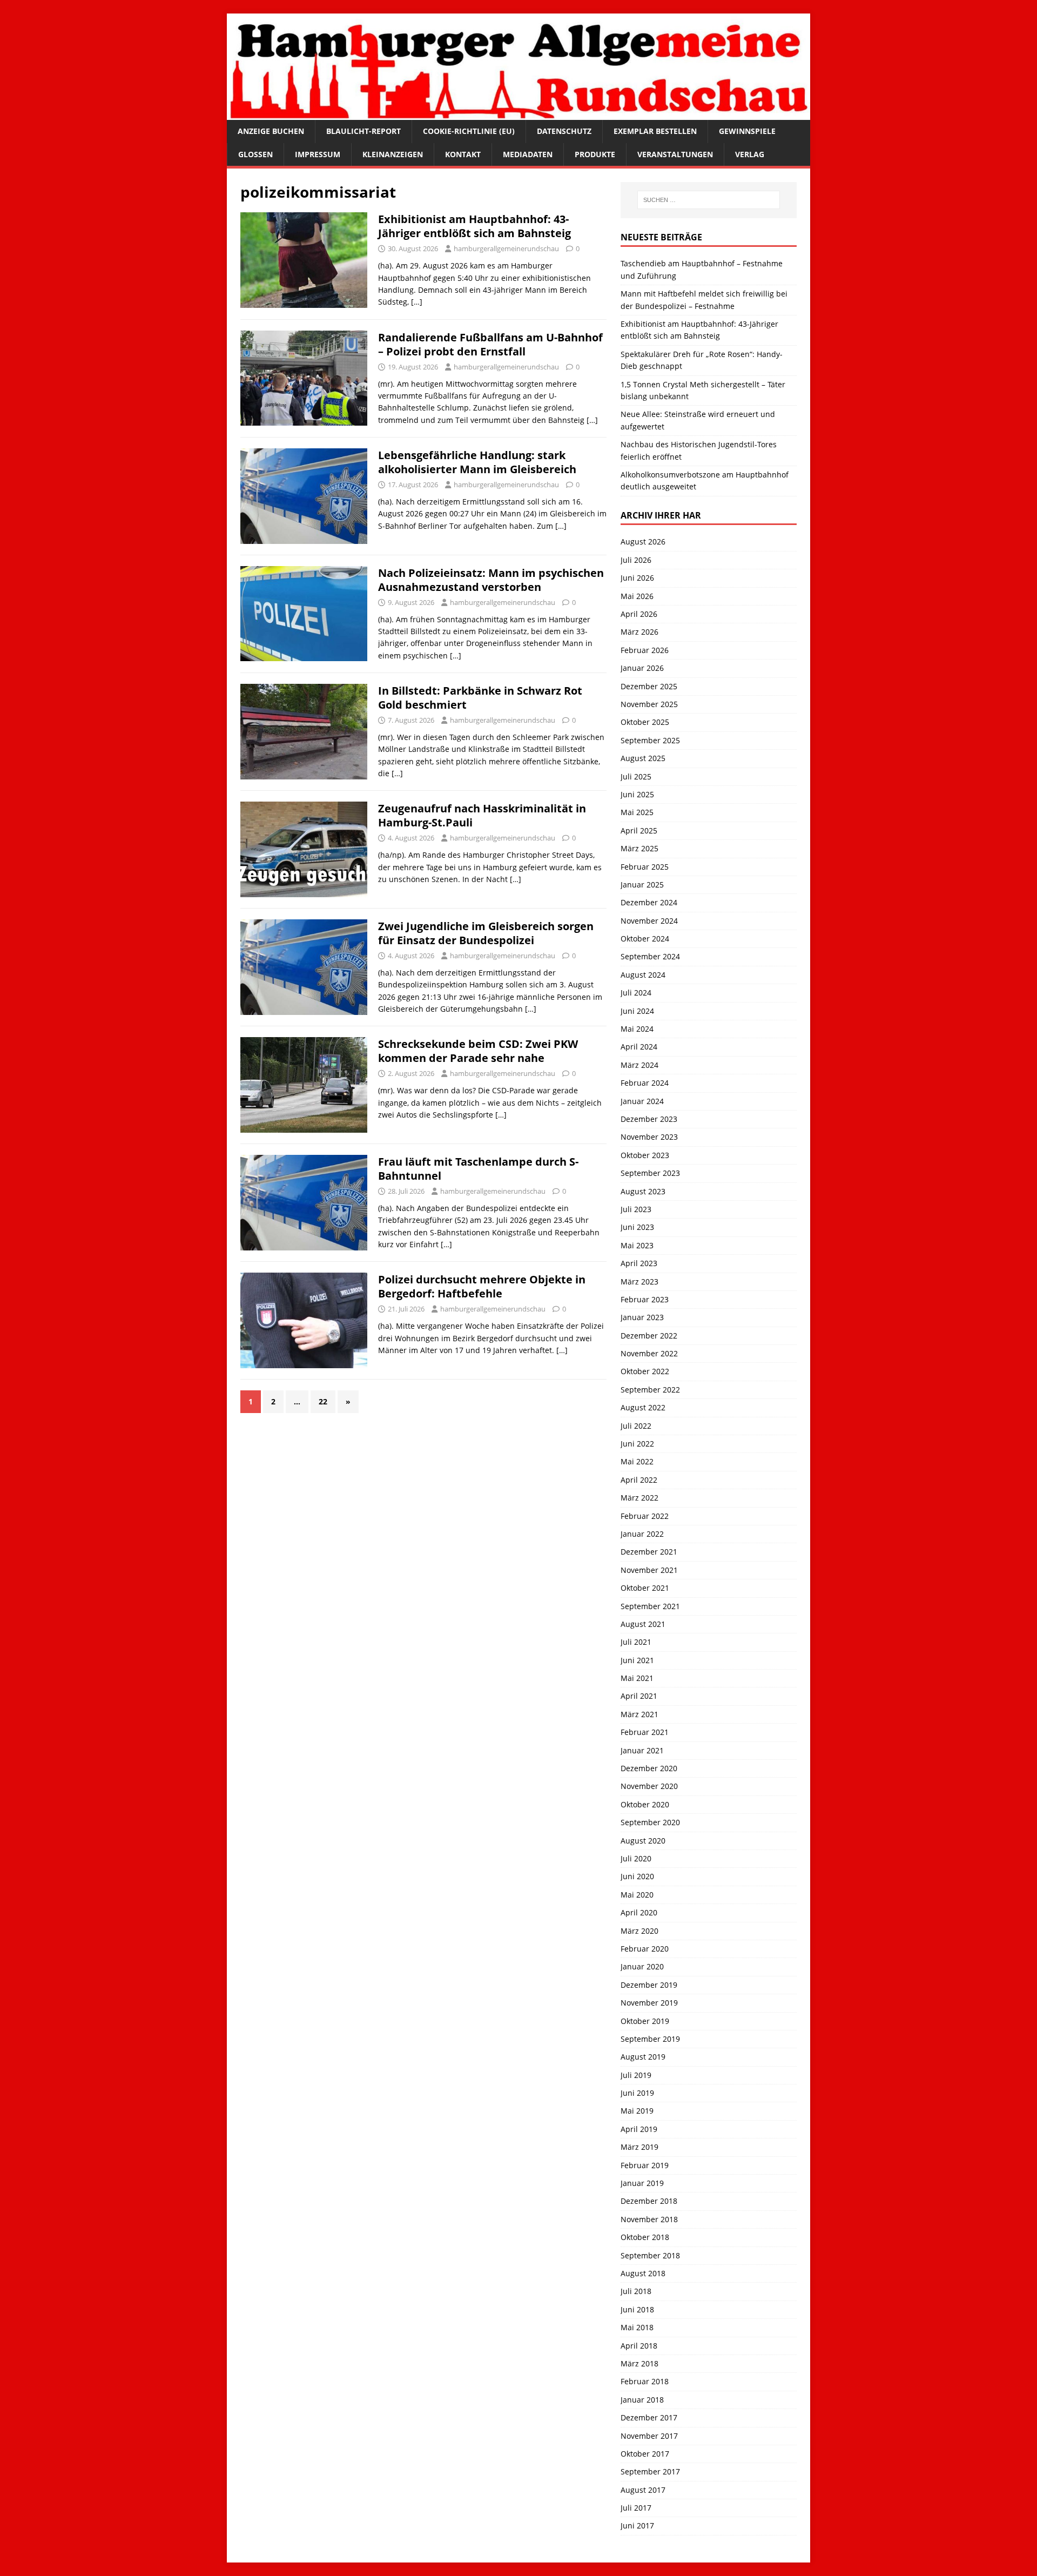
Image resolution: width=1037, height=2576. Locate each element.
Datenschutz (564, 131)
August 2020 (643, 1841)
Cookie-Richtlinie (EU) (469, 131)
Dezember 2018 (649, 2201)
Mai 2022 (637, 1461)
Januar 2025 (642, 885)
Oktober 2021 (645, 1588)
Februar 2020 (645, 1949)
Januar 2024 (642, 1101)
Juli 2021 (636, 1642)
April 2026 (639, 614)
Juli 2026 (636, 560)
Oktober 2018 (645, 2237)
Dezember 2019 (649, 1985)
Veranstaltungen (675, 154)
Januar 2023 (642, 1317)
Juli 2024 (636, 993)
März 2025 (639, 848)
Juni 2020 (637, 1876)
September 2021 (650, 1606)
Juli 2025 (636, 776)
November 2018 (649, 2219)
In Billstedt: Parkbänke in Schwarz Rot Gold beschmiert (480, 698)
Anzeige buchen (271, 131)
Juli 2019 (636, 2075)
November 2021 (649, 1570)
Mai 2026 (637, 596)
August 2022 (643, 1407)
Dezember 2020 (649, 1768)
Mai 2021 (637, 1678)
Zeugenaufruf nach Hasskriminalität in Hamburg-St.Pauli (482, 815)
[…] (417, 302)
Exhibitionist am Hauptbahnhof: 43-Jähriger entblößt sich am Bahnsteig (474, 226)
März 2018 (639, 2363)
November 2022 (649, 1353)
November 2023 (649, 1137)
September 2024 (650, 956)
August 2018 (643, 2273)
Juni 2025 (637, 794)
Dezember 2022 (649, 1336)
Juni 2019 (637, 2093)
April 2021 (639, 1696)
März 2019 (639, 2147)
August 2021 (643, 1624)
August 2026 (643, 542)
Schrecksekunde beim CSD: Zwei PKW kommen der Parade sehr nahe (478, 1051)
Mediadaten (528, 154)
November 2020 (649, 1786)
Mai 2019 (637, 2111)
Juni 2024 (637, 1011)
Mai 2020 (637, 1895)
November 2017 (649, 2436)
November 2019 (649, 2003)
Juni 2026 (637, 578)
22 (323, 1401)
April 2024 (639, 1047)
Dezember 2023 (649, 1119)
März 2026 (639, 632)
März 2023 (639, 1282)
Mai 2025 (637, 812)
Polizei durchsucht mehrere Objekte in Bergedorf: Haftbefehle (482, 1286)
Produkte (595, 154)
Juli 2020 (636, 1858)
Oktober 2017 (645, 2454)
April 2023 (639, 1263)
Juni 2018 (637, 2309)
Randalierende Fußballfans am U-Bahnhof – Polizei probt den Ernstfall (490, 344)
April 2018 (639, 2346)
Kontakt (463, 154)
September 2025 (650, 740)
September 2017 (650, 2471)
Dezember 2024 (649, 902)
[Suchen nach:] (709, 200)
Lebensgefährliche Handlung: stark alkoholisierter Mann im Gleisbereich (477, 462)
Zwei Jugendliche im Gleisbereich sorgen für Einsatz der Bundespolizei (486, 933)
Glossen (255, 154)
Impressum (318, 154)
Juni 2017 (637, 2525)
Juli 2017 (636, 2508)
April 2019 (639, 2129)
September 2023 (650, 1173)
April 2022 (639, 1480)
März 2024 (639, 1065)
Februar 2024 (645, 1083)
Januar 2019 (642, 2183)
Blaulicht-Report (363, 131)
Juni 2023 (637, 1227)
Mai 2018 (637, 2327)
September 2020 (650, 1822)
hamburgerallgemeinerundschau (506, 248)
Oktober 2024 (645, 939)
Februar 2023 (645, 1299)
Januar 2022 (642, 1534)
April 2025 (639, 830)
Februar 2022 (645, 1516)
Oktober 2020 (645, 1804)
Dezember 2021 (649, 1552)
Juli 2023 (636, 1209)
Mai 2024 (637, 1029)
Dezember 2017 (649, 2417)
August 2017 (643, 2490)
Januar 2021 (642, 1750)
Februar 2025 (645, 867)
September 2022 (650, 1390)
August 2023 (643, 1191)
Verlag (750, 154)
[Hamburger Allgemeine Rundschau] (518, 114)
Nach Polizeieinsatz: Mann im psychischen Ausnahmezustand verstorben (491, 580)
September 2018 (650, 2255)
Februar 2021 (645, 1732)
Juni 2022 (637, 1444)
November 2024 (649, 921)
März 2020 (639, 1931)
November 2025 (649, 704)
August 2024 (643, 975)
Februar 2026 (645, 650)
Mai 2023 (637, 1245)
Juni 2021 (637, 1660)
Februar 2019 (645, 2165)
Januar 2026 (642, 668)
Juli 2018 (636, 2291)
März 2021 (639, 1714)
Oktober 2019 (645, 2021)
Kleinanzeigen (393, 154)
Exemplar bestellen (655, 131)
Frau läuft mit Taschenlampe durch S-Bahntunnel (478, 1169)
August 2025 (643, 758)
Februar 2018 (645, 2381)
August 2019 (643, 2057)
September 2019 (650, 2039)
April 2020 (639, 1912)
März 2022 (639, 1498)
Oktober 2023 (645, 1155)
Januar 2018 (642, 2400)
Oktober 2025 (645, 722)
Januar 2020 (642, 1966)
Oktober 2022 (645, 1371)
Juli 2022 (636, 1426)
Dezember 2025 (649, 686)
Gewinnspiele (747, 131)
